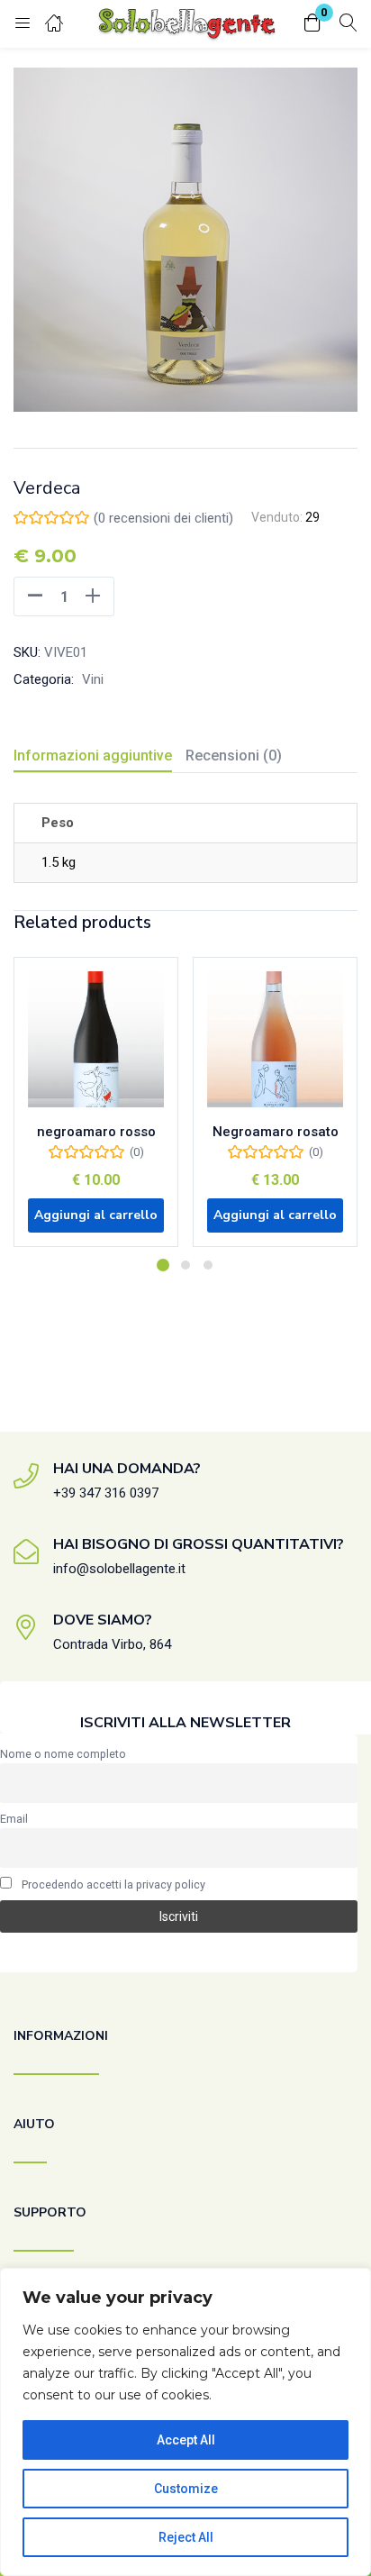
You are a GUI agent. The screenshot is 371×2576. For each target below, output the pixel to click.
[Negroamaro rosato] (275, 1039)
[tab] (100, 758)
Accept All (186, 2440)
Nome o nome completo (63, 1754)
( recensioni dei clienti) (163, 518)
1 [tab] (163, 1265)
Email (14, 1819)
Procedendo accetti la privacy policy (113, 1884)
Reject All (186, 2537)
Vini (93, 679)
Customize (186, 2489)
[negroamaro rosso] (96, 1039)
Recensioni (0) (234, 756)
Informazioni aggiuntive (93, 756)
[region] (185, 2422)
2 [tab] (185, 1265)
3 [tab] (208, 1265)
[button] (312, 24)
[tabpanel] (96, 1109)
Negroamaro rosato (276, 1132)
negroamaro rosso (96, 1132)
